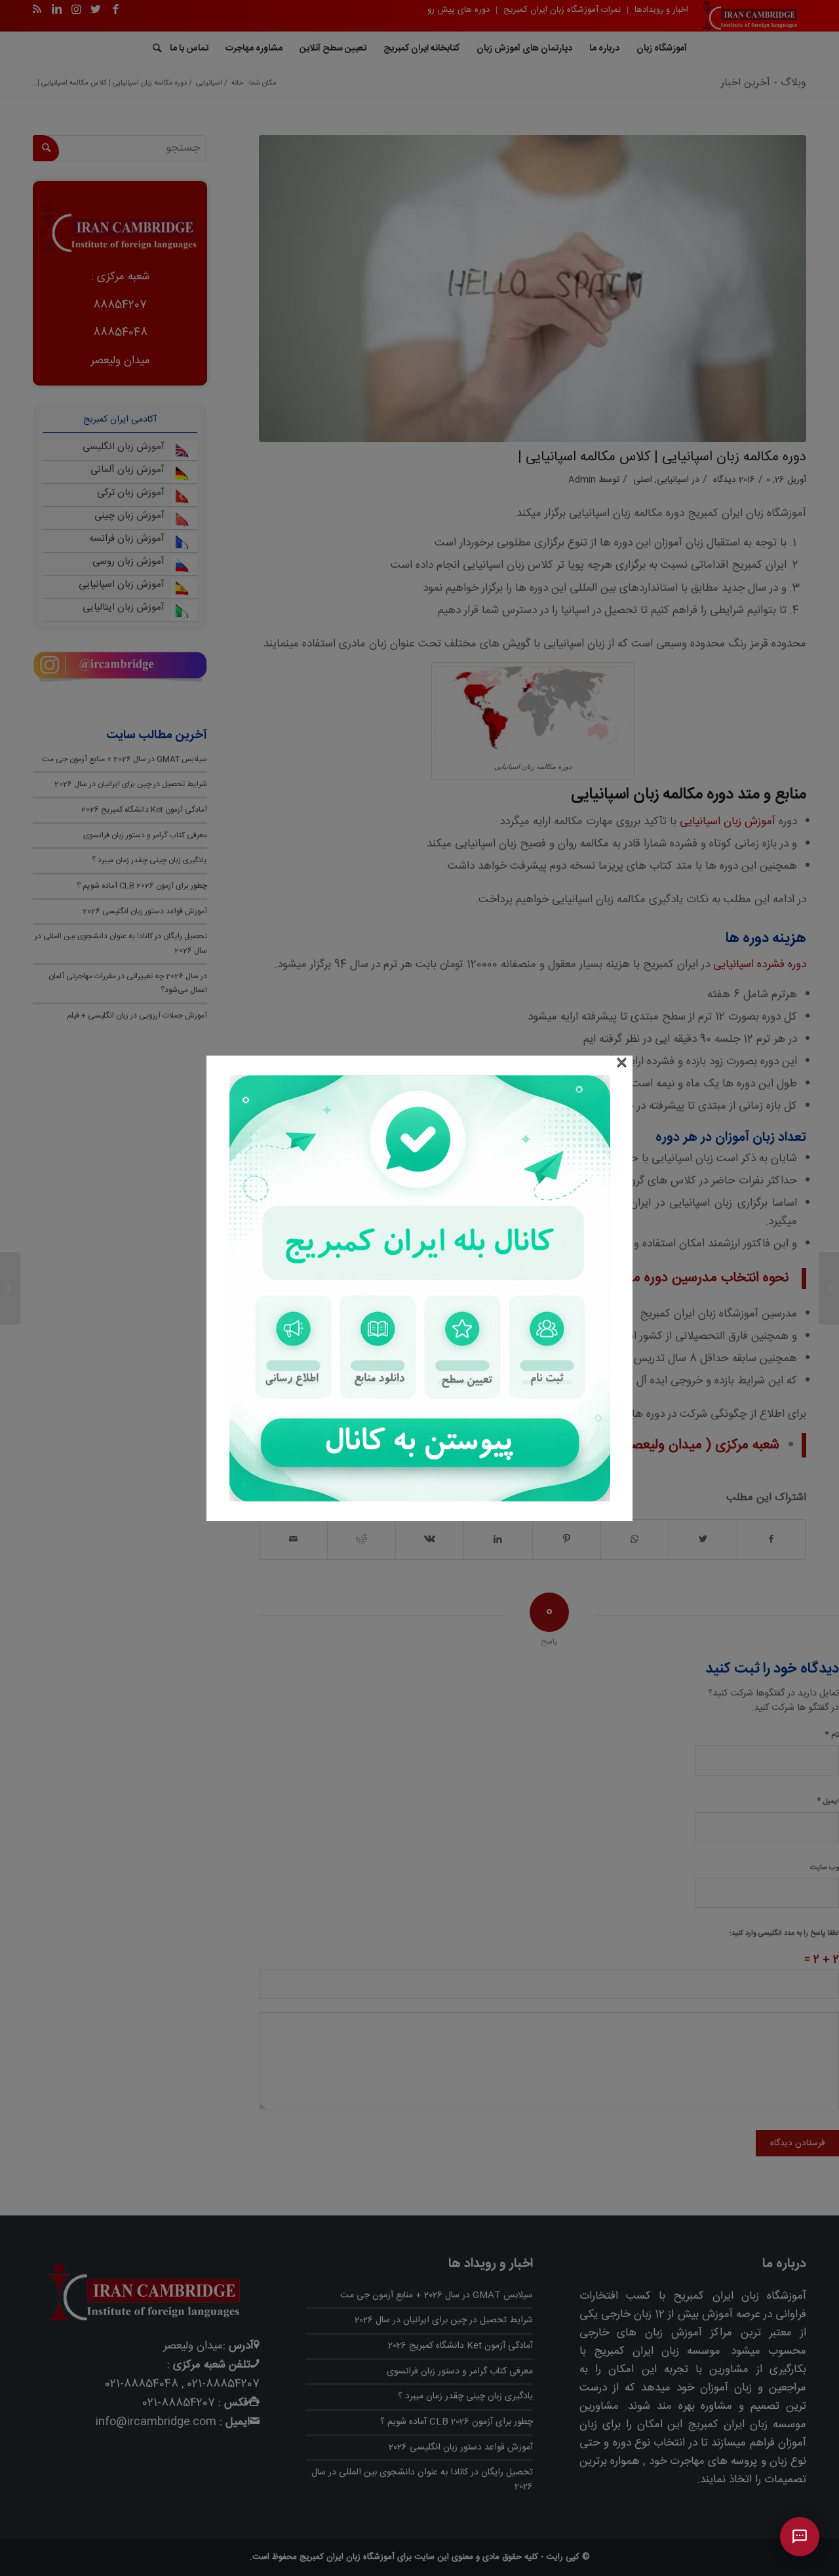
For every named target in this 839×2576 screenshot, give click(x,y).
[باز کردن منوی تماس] (800, 2537)
